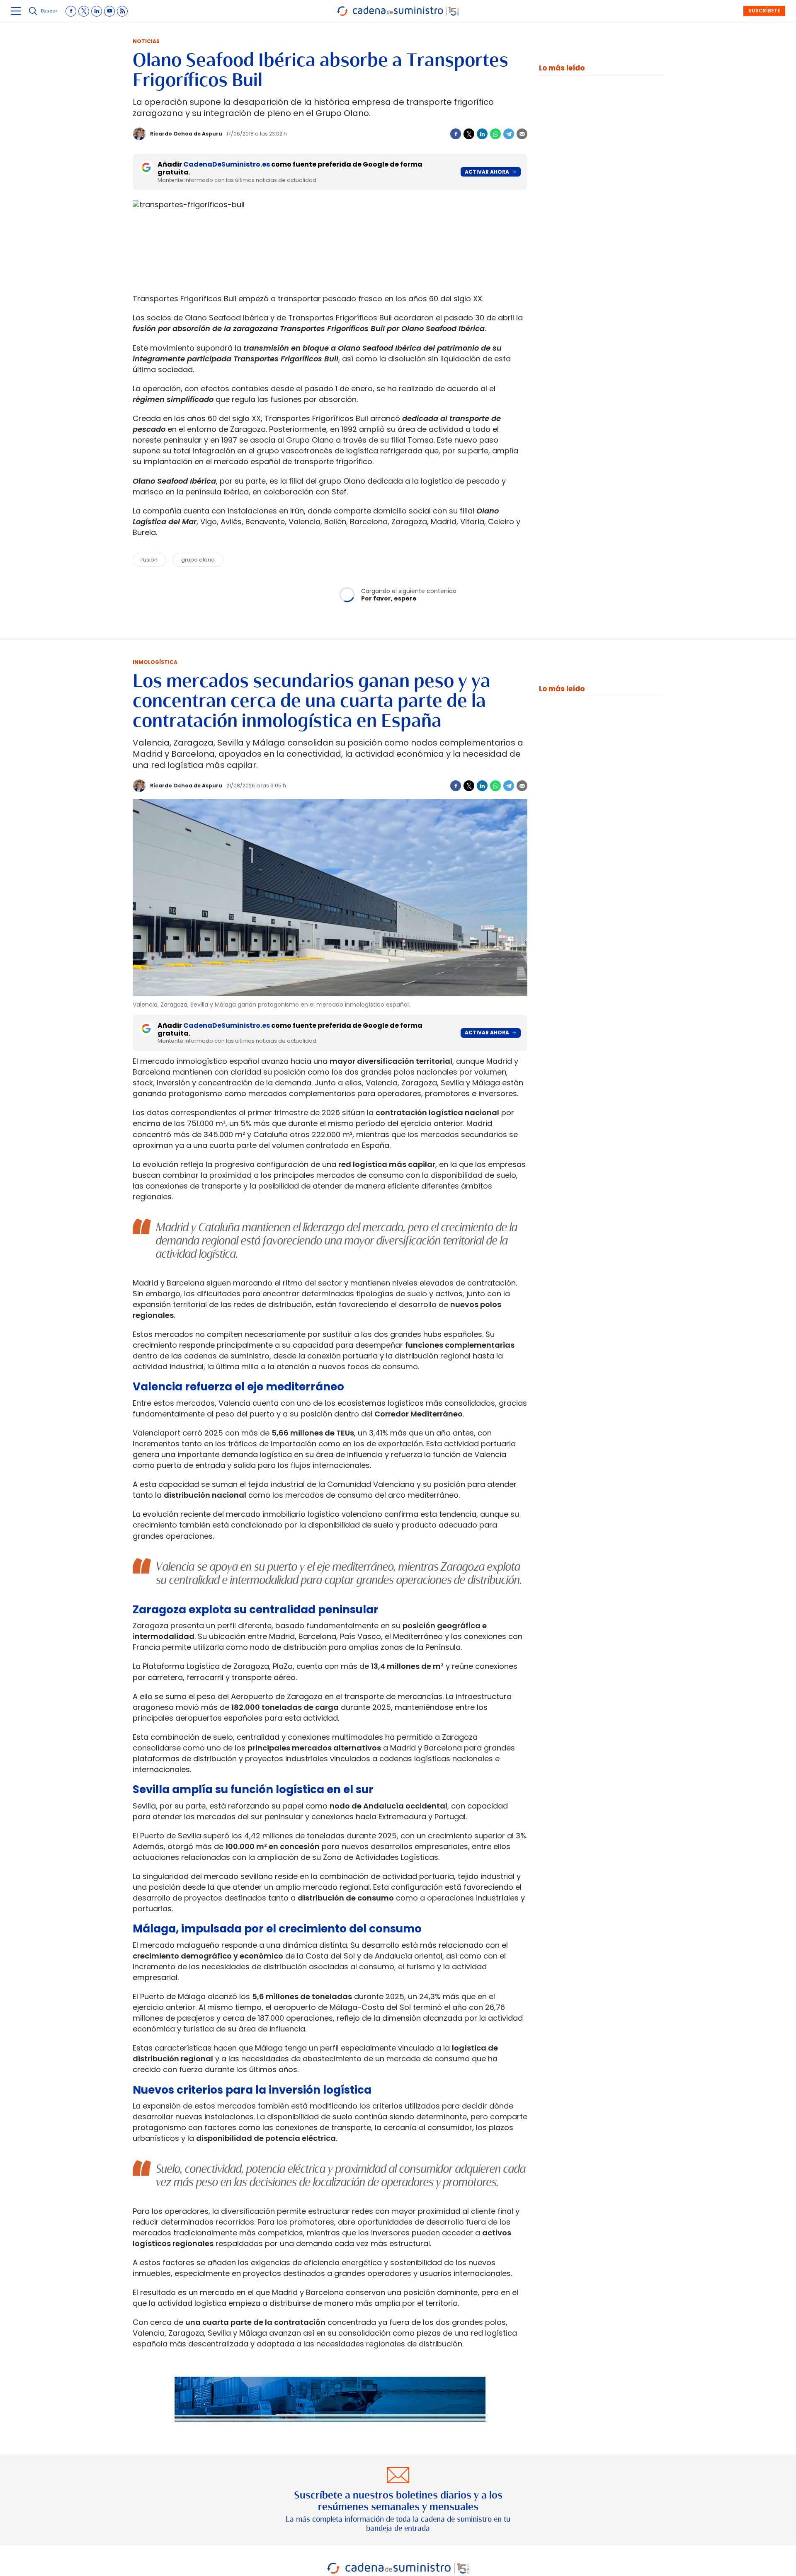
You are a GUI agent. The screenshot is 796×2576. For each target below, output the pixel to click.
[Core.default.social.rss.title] (122, 11)
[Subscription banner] (330, 2430)
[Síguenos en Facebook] (71, 11)
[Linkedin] (482, 134)
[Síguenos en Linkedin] (97, 11)
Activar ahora (487, 172)
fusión (149, 560)
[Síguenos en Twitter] (84, 11)
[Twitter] (469, 134)
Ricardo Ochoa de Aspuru (186, 134)
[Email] (522, 134)
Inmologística (155, 662)
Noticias (146, 41)
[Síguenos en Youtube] (109, 11)
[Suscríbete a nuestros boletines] (398, 2500)
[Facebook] (456, 134)
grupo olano (198, 560)
